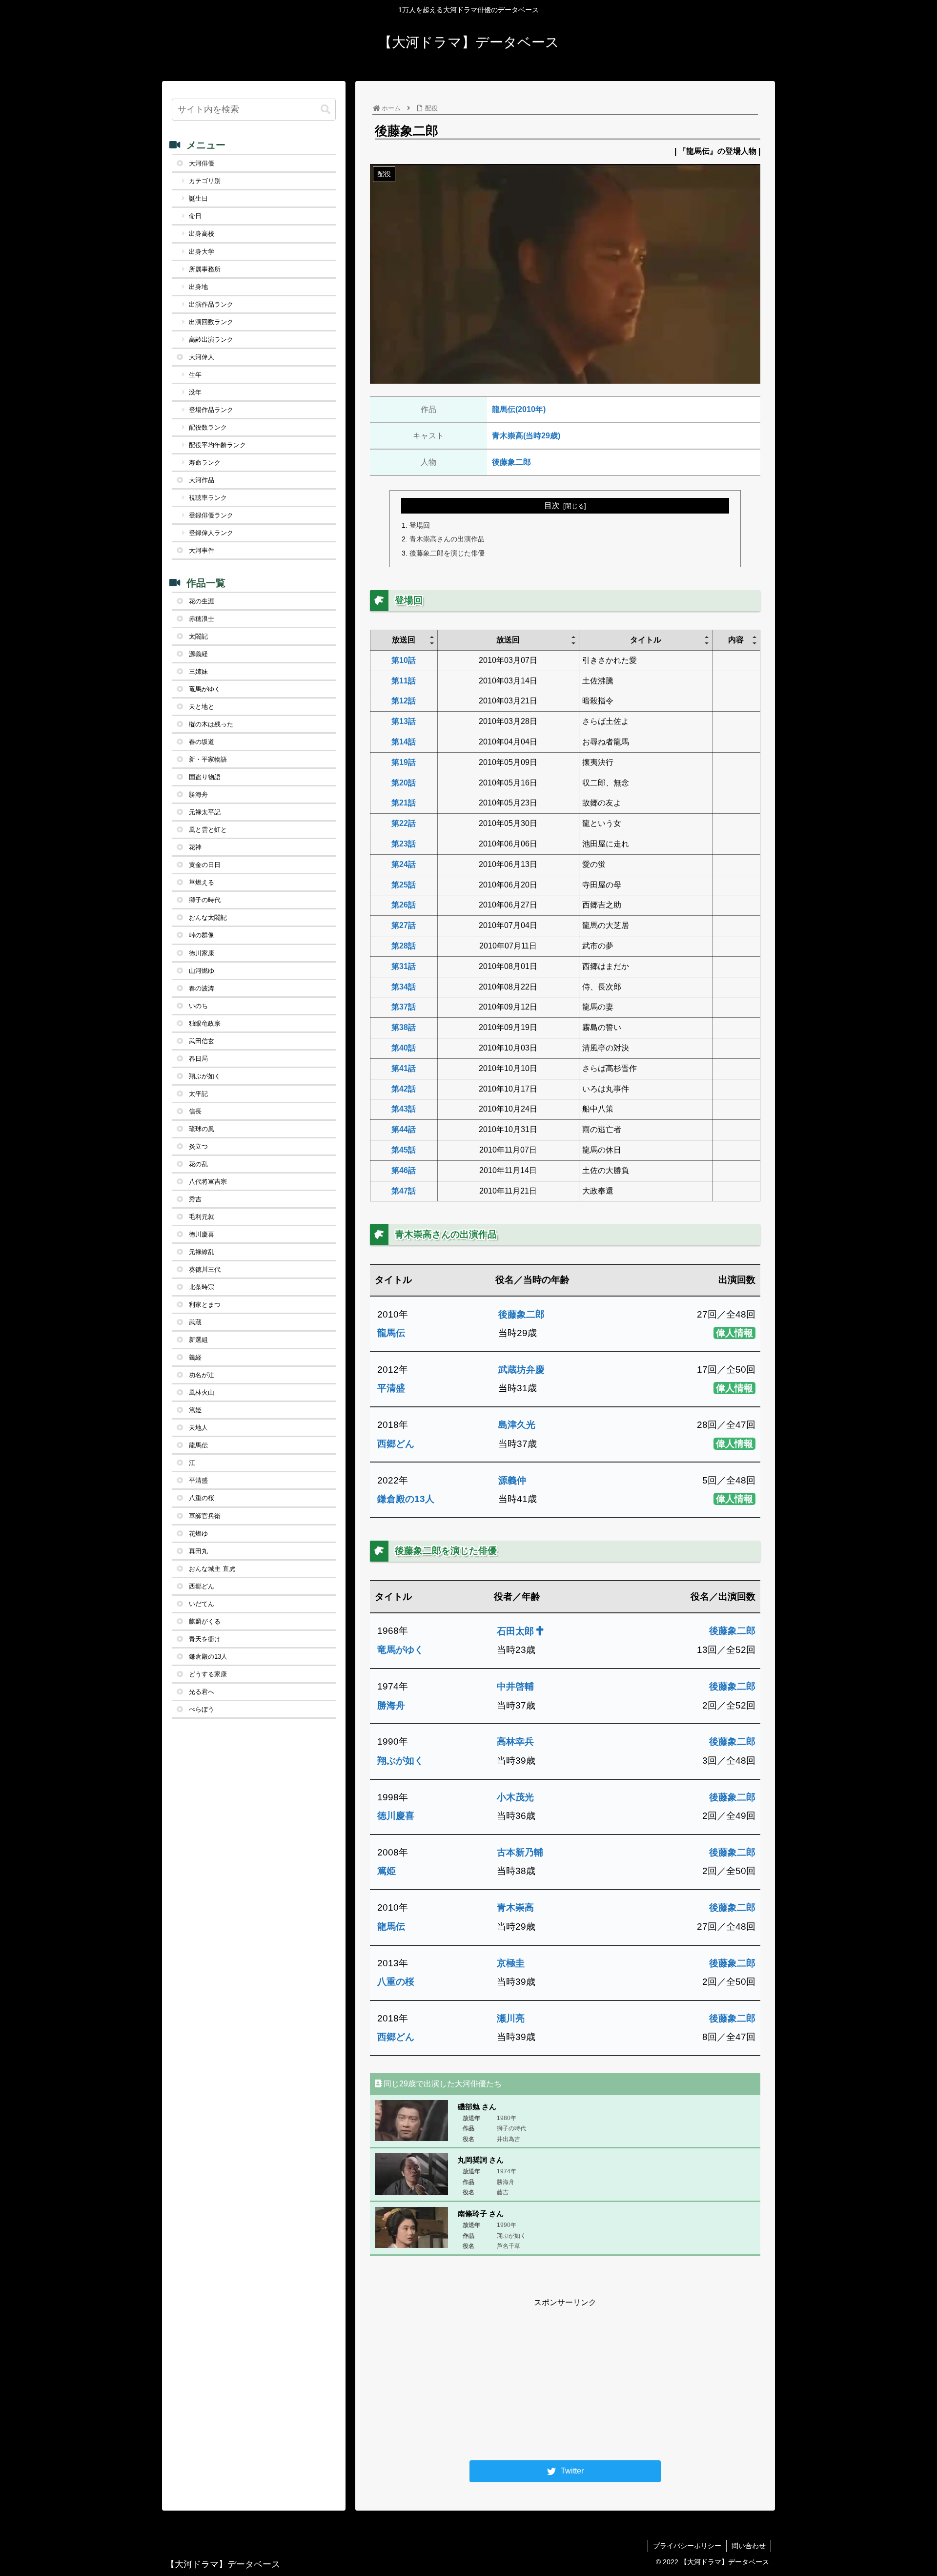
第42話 (404, 1089)
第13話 (404, 721)
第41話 (404, 1068)
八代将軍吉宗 (208, 1182)
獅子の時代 (205, 900)
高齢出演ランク (211, 340)
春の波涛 (202, 988)
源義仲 (512, 1480)
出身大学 (202, 252)
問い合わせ (749, 2546)
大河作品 (202, 480)
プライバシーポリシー (687, 2546)
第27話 (404, 925)
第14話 (404, 742)
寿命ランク (205, 463)
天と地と (202, 707)
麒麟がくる (205, 1621)
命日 (195, 216)
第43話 (404, 1109)
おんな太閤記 (208, 917)
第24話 (404, 864)
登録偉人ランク (211, 533)
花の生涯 (202, 601)
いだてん (202, 1604)
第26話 (404, 905)
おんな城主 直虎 (212, 1569)
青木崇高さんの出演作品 (447, 539)
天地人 (198, 1428)
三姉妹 (198, 671)
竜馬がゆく (400, 1650)
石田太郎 (517, 1631)
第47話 (404, 1191)
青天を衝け (205, 1639)
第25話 (404, 885)
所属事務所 (205, 269)
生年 (195, 375)
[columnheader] (404, 640)
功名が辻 (202, 1375)
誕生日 (198, 198)
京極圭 (511, 1963)
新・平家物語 (208, 759)
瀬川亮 (511, 2018)
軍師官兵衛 (205, 1516)
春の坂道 (202, 742)
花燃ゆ (198, 1534)
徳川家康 (202, 953)
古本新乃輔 (520, 1852)
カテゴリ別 (205, 181)
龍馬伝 (391, 1333)
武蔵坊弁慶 (521, 1370)
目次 (552, 505)
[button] (326, 110)
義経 (195, 1357)
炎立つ (198, 1146)
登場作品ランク (211, 410)
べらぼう (202, 1709)
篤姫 (387, 1871)
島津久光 (517, 1425)
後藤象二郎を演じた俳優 (447, 553)
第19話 (404, 762)
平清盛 (391, 1388)
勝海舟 (391, 1705)
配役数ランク (208, 427)
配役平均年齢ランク (217, 445)
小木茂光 (515, 1797)
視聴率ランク (208, 498)
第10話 (404, 660)
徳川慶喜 (396, 1816)
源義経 (198, 654)
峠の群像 (202, 935)
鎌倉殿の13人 (406, 1499)
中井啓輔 (515, 1686)
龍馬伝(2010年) (519, 409)
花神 (195, 847)
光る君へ (202, 1692)
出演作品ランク (211, 304)
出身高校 (202, 234)
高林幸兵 (515, 1741)
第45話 (404, 1150)
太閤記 (198, 636)
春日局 (198, 1059)
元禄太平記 (205, 812)
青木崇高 (515, 1907)
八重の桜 (396, 1982)
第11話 (404, 681)
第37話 (404, 1007)
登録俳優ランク (211, 515)
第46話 (404, 1170)
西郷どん (396, 1444)
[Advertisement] (565, 2378)
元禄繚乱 (202, 1252)
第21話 (404, 803)
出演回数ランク (211, 322)
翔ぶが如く (400, 1761)
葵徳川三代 (205, 1269)
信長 (195, 1111)
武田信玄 (202, 1041)
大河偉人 (202, 357)
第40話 (404, 1048)
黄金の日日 (205, 865)
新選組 (198, 1340)
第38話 (404, 1027)
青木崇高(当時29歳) (526, 436)
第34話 (404, 987)
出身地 (198, 287)
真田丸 (198, 1551)
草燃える (202, 882)
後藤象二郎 (511, 462)
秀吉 (195, 1199)
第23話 (404, 844)
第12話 (404, 701)
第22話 (404, 823)
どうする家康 (208, 1674)
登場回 (420, 525)
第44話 (404, 1129)
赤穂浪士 (202, 619)
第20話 (404, 783)
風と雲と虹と (208, 830)
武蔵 (195, 1322)
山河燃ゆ (202, 971)
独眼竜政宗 (205, 1023)
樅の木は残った (211, 724)
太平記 (198, 1094)
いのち (198, 1006)
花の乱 (198, 1164)
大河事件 (202, 550)
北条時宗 (202, 1287)
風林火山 (202, 1392)
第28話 (404, 946)
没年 (195, 392)
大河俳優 (202, 163)
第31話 (404, 966)
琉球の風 (202, 1129)
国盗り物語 (205, 777)
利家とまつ (205, 1305)
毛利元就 (202, 1217)
